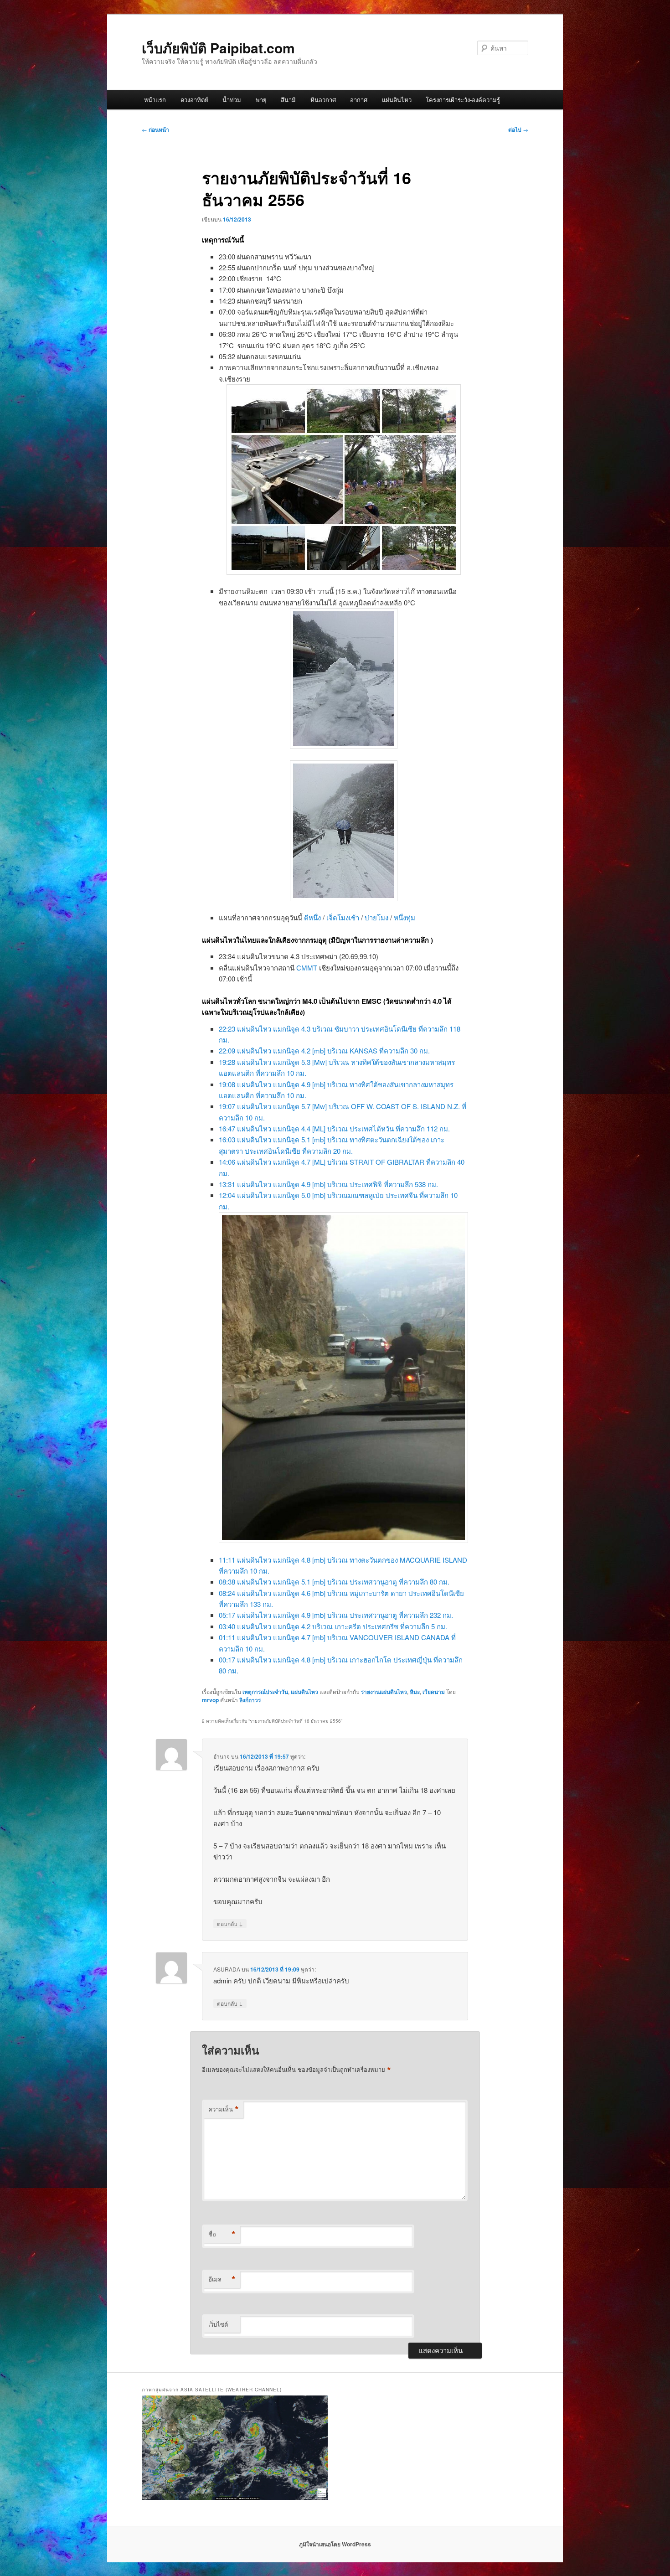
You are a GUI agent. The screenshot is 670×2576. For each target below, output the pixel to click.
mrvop (210, 1700)
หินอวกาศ (323, 100)
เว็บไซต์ (218, 2324)
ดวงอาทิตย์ (194, 100)
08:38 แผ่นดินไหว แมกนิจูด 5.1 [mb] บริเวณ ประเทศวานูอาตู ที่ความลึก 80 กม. (334, 1582)
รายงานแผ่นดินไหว (384, 1692)
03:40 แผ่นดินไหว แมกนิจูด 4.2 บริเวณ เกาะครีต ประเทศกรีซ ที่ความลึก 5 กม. (333, 1626)
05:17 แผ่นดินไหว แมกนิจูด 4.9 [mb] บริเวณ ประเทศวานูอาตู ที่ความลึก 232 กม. (336, 1615)
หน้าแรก (155, 100)
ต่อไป (518, 129)
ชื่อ (222, 2234)
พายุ (261, 100)
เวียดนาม (434, 1692)
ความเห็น (224, 2109)
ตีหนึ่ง (312, 917)
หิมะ (415, 1692)
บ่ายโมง (376, 917)
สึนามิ (288, 100)
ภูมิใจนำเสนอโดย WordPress (335, 2544)
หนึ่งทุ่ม (405, 917)
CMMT (307, 968)
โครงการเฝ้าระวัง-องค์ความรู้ (463, 100)
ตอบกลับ (230, 1923)
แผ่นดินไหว (397, 100)
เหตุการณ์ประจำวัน (265, 1692)
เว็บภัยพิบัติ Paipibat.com (218, 48)
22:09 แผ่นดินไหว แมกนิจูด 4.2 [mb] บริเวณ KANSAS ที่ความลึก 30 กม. (324, 1051)
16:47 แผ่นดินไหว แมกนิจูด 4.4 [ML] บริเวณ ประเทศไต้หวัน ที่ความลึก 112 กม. (334, 1128)
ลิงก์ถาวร (250, 1700)
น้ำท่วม (232, 100)
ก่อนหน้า (155, 129)
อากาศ (359, 100)
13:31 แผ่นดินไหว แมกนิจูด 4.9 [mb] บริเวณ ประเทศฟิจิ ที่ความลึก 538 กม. (328, 1184)
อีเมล (222, 2279)
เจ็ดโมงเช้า (343, 917)
